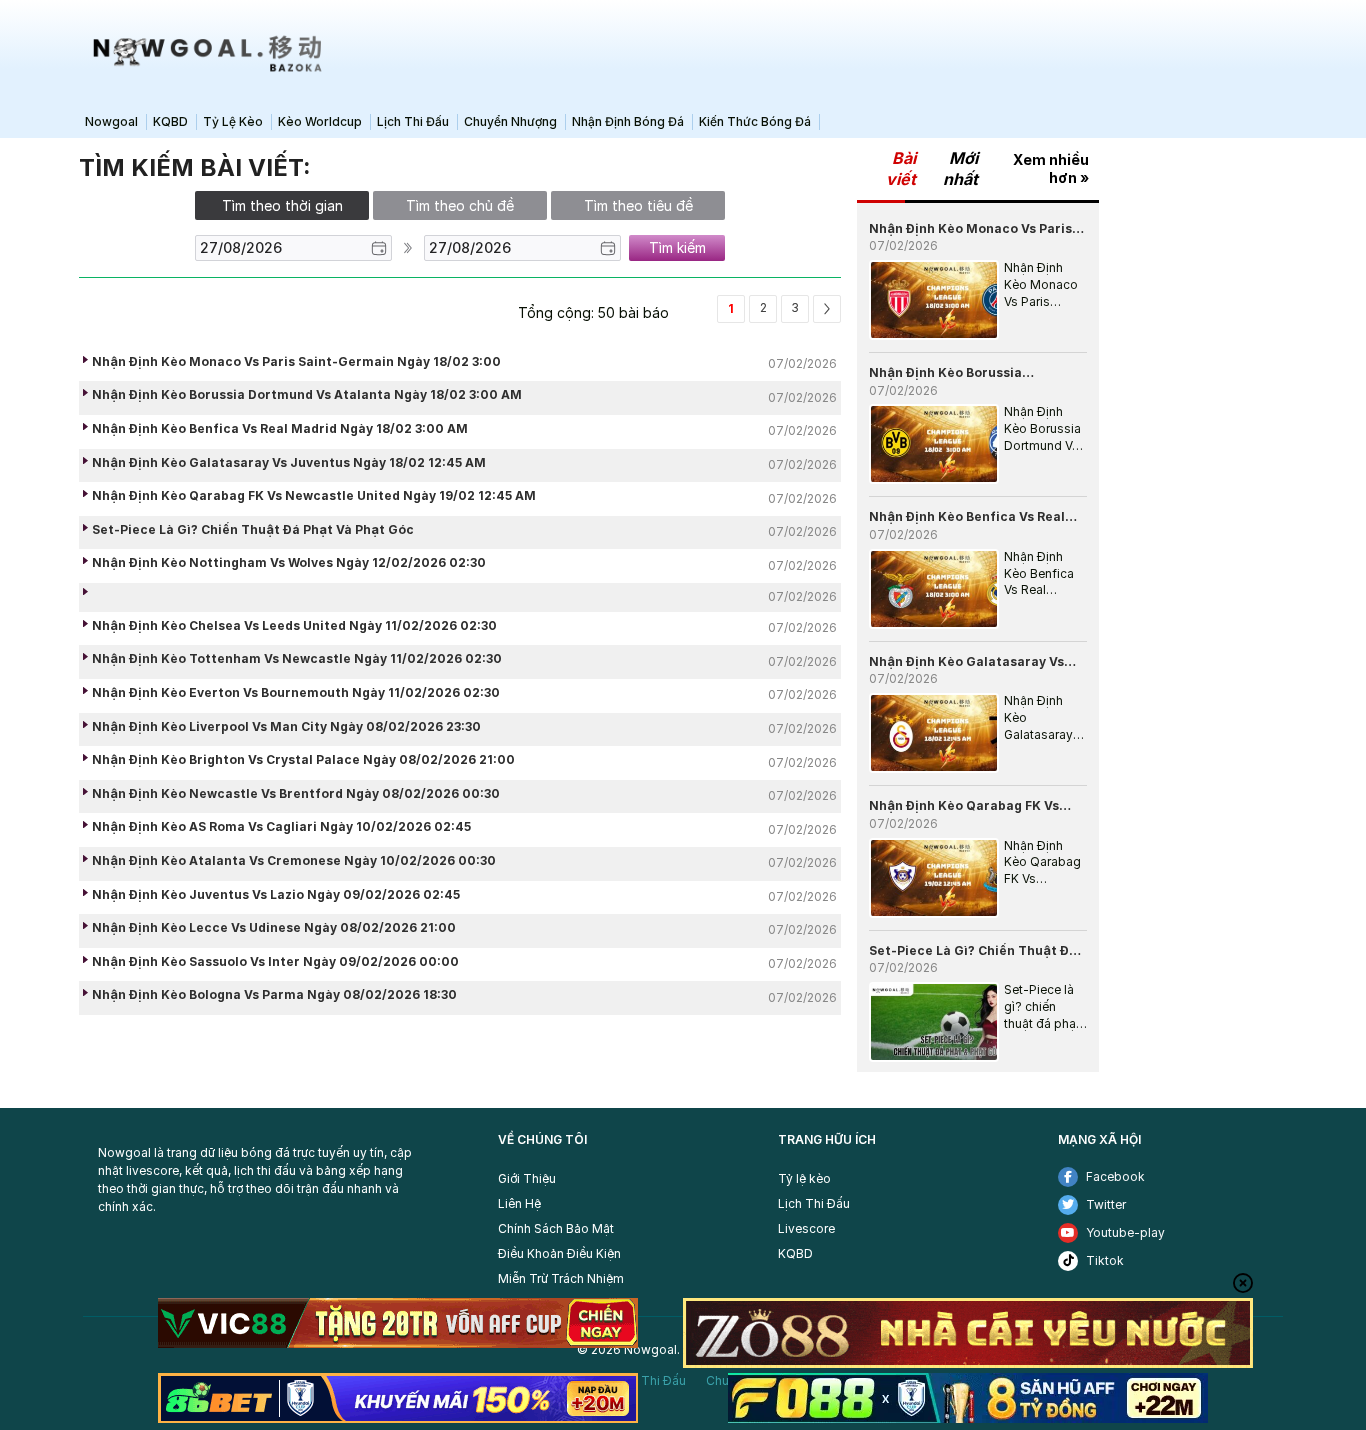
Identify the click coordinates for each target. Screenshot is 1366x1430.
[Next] (827, 309)
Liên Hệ (519, 1203)
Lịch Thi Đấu (814, 1203)
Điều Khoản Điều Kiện (559, 1253)
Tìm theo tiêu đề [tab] (638, 205)
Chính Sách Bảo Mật (556, 1228)
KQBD (795, 1253)
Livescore (806, 1228)
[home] (203, 52)
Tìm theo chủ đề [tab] (460, 205)
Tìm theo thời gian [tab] (282, 205)
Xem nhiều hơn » (1051, 168)
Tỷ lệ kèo (804, 1178)
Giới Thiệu (527, 1178)
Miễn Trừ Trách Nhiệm (561, 1278)
